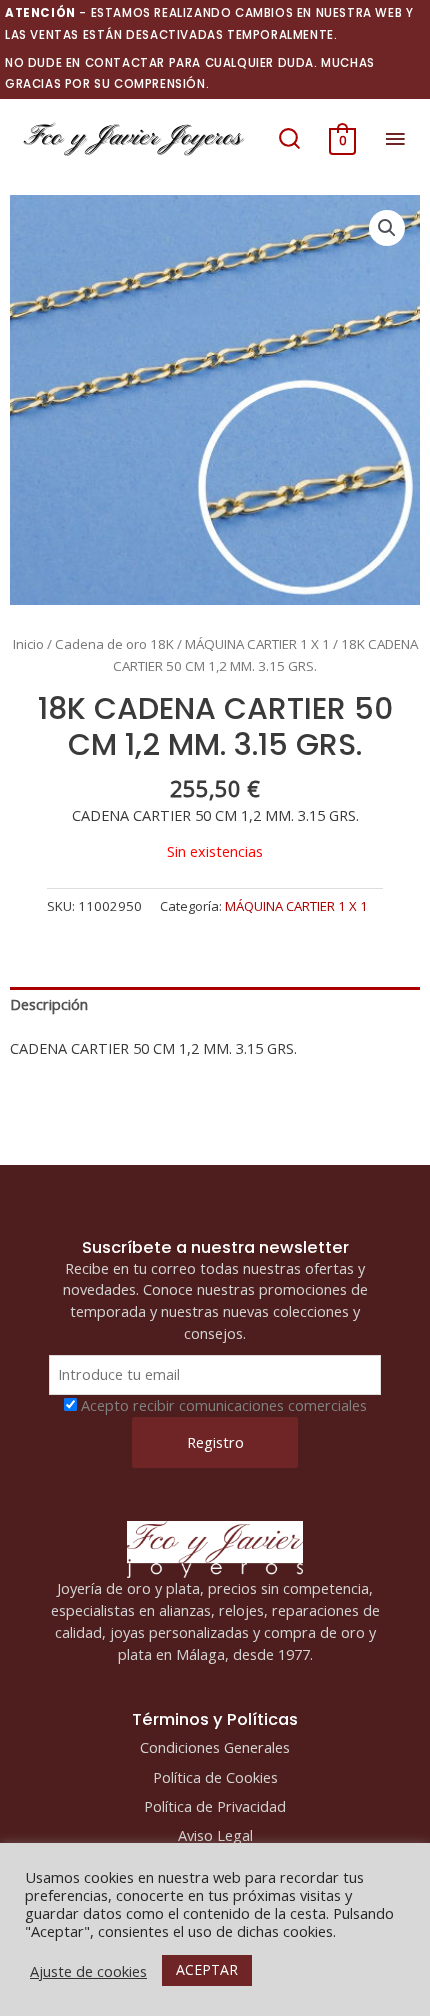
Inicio (28, 644)
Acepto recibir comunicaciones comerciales (224, 1405)
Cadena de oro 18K (114, 644)
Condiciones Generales (215, 1747)
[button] (289, 139)
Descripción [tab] (49, 1004)
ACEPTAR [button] (207, 1969)
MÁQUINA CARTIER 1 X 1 (257, 644)
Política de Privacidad (215, 1806)
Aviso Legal (215, 1835)
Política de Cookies (215, 1777)
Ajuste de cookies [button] (88, 1971)
